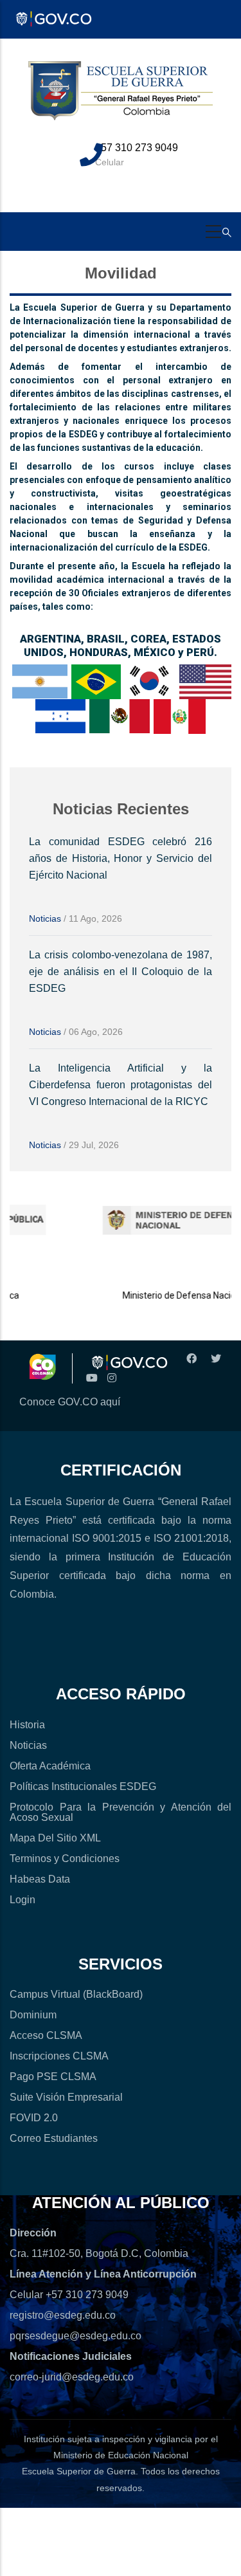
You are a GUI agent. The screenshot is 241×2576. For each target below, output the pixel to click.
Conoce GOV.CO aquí (70, 1402)
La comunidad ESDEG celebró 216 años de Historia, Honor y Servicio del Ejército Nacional (121, 858)
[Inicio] (121, 98)
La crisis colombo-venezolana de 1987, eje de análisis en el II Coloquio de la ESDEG (121, 972)
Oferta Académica (50, 1766)
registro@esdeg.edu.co (63, 2315)
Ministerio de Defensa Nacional (169, 1295)
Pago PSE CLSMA (53, 2077)
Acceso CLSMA (46, 2035)
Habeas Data (40, 1879)
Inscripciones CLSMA (59, 2056)
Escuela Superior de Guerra (79, 2471)
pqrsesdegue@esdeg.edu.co (76, 2336)
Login (22, 1900)
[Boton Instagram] (112, 1378)
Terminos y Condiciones (65, 1859)
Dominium (33, 2015)
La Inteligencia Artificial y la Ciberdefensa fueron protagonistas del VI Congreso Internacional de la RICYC (121, 1085)
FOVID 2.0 (34, 2118)
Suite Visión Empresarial (66, 2097)
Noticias (45, 918)
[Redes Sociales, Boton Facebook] (190, 1359)
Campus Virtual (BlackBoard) (76, 1994)
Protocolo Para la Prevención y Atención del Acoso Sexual (121, 1812)
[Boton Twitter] (214, 1359)
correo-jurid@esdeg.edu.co (72, 2377)
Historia (27, 1725)
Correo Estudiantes (54, 2138)
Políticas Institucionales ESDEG (83, 1786)
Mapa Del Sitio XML (55, 1838)
